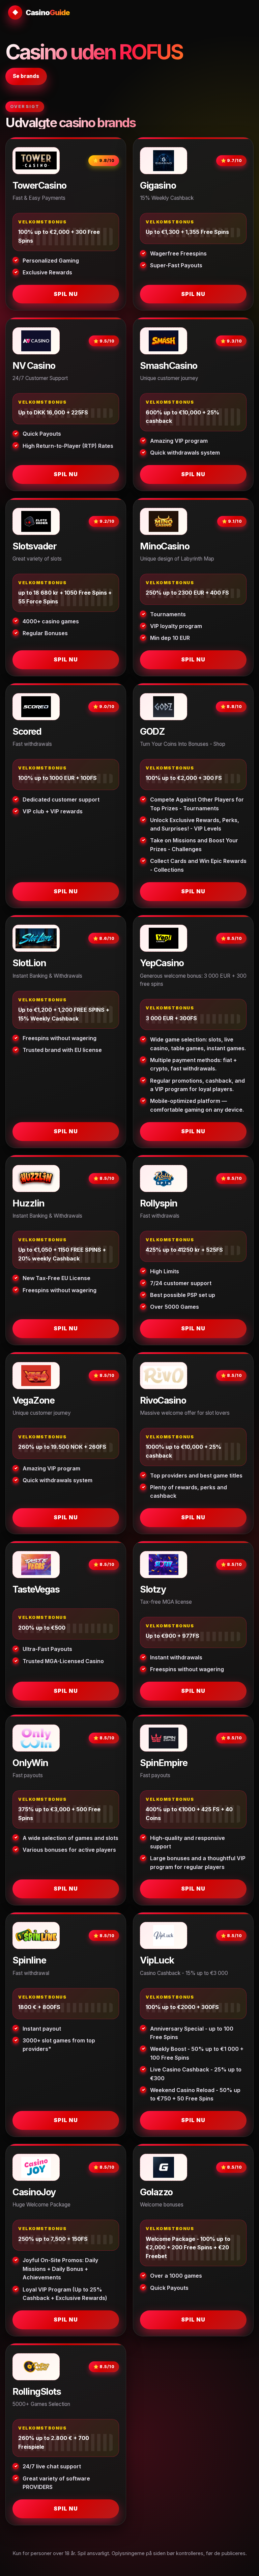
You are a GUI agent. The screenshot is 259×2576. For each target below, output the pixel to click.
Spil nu (66, 294)
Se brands (26, 76)
